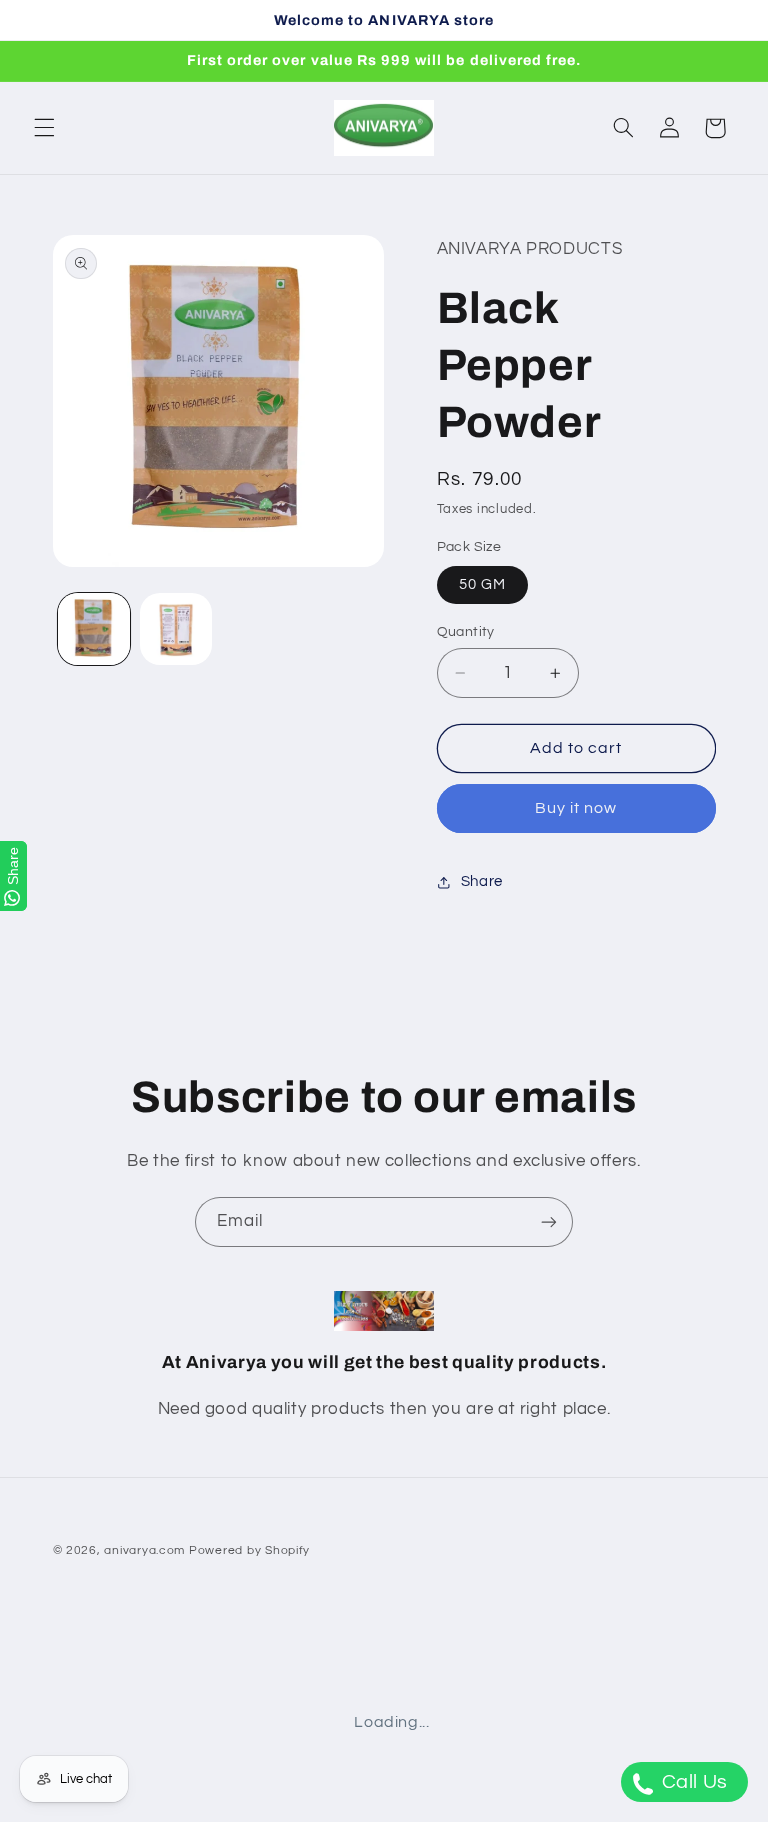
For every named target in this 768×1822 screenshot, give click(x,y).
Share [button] (482, 881)
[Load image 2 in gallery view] (176, 629)
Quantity (466, 632)
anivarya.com (144, 1550)
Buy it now (576, 808)
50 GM (482, 584)
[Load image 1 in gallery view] (94, 629)
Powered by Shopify (249, 1550)
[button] (44, 128)
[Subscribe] (549, 1221)
